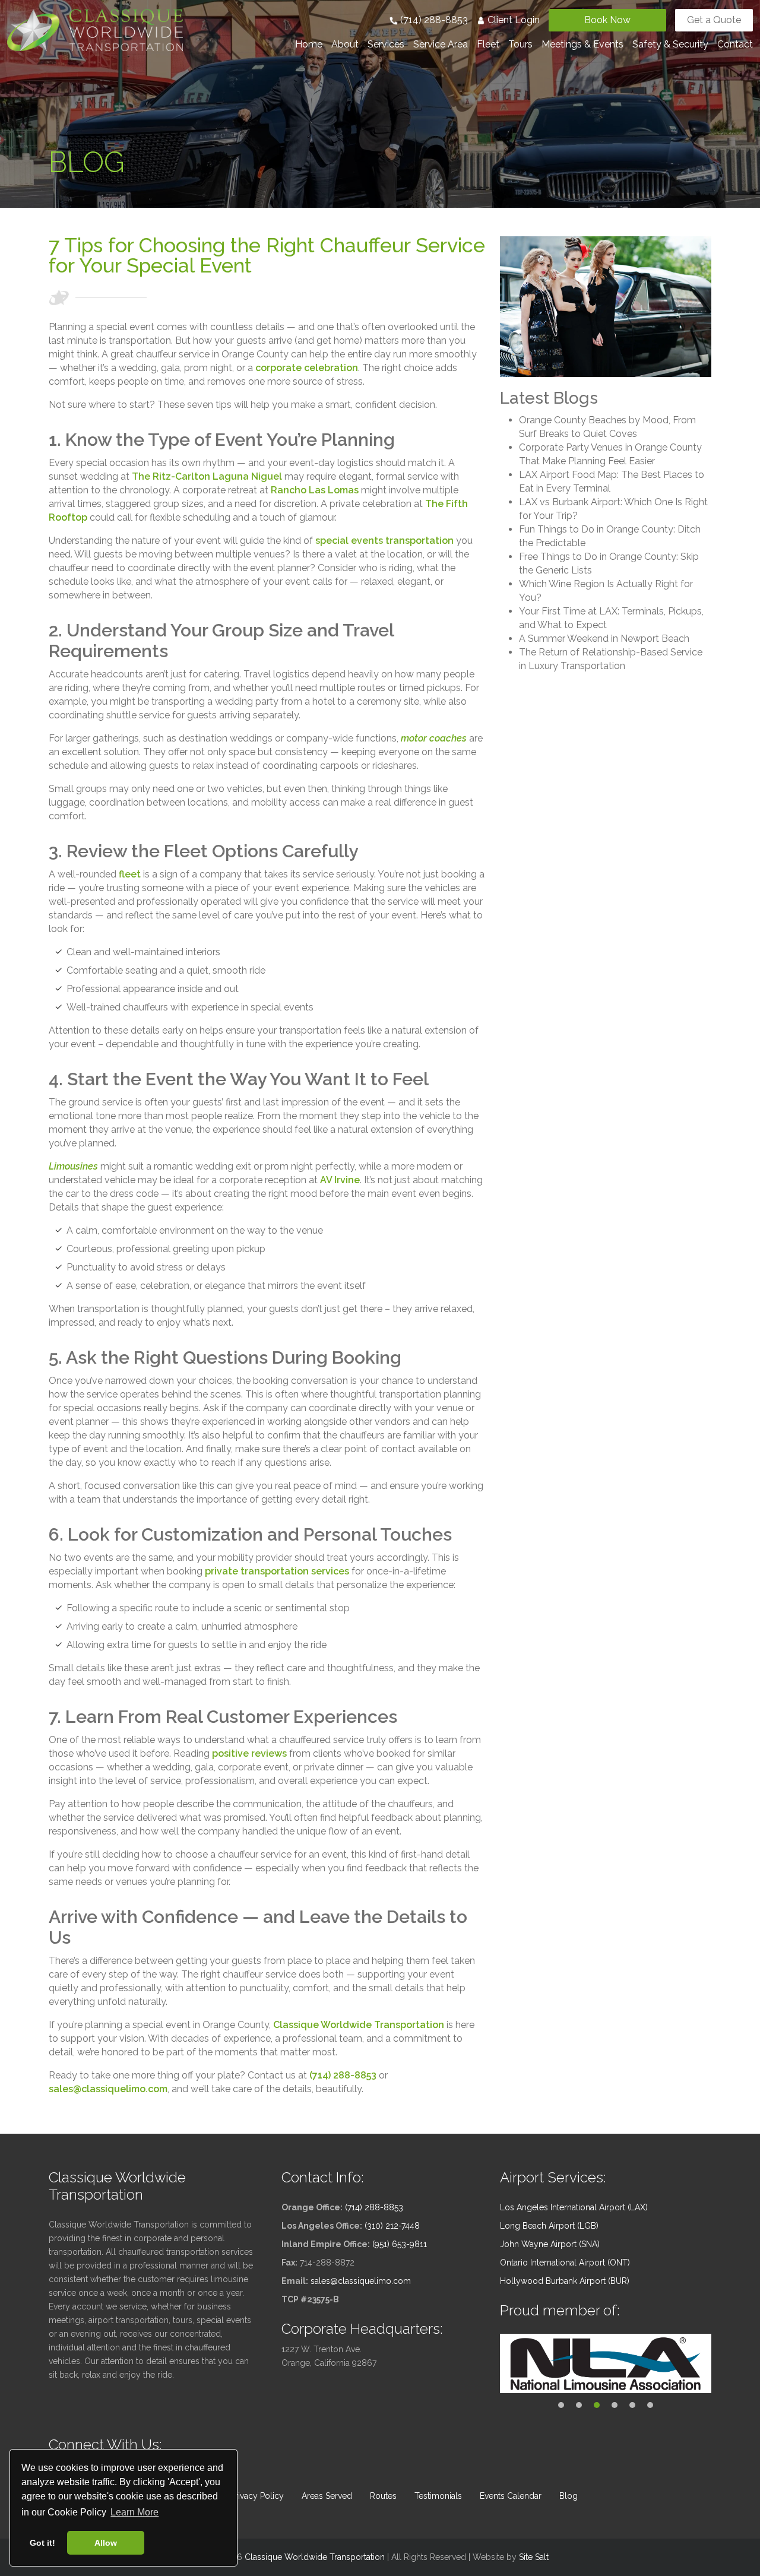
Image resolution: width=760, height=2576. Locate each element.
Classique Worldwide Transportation (359, 2025)
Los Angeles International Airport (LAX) (574, 2207)
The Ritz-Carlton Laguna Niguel (207, 476)
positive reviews (249, 1753)
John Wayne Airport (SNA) (550, 2244)
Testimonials (438, 2496)
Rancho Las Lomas (315, 490)
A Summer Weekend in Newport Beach (604, 639)
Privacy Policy (257, 2496)
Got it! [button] (42, 2543)
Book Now (607, 20)
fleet (130, 874)
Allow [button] (106, 2543)
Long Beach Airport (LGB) (549, 2226)
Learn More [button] (134, 2512)
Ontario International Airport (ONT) (565, 2263)
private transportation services (277, 1571)
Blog (569, 2496)
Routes (383, 2496)
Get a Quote (714, 20)
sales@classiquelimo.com (108, 2089)
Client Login (512, 20)
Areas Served (327, 2496)
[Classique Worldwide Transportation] (95, 29)
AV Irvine (340, 1180)
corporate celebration (307, 368)
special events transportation (384, 541)
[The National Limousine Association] (606, 2363)
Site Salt (534, 2557)
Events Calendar (511, 2496)
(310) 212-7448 (392, 2226)
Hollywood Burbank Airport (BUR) (565, 2281)
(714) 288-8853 (433, 20)
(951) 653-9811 (400, 2244)
